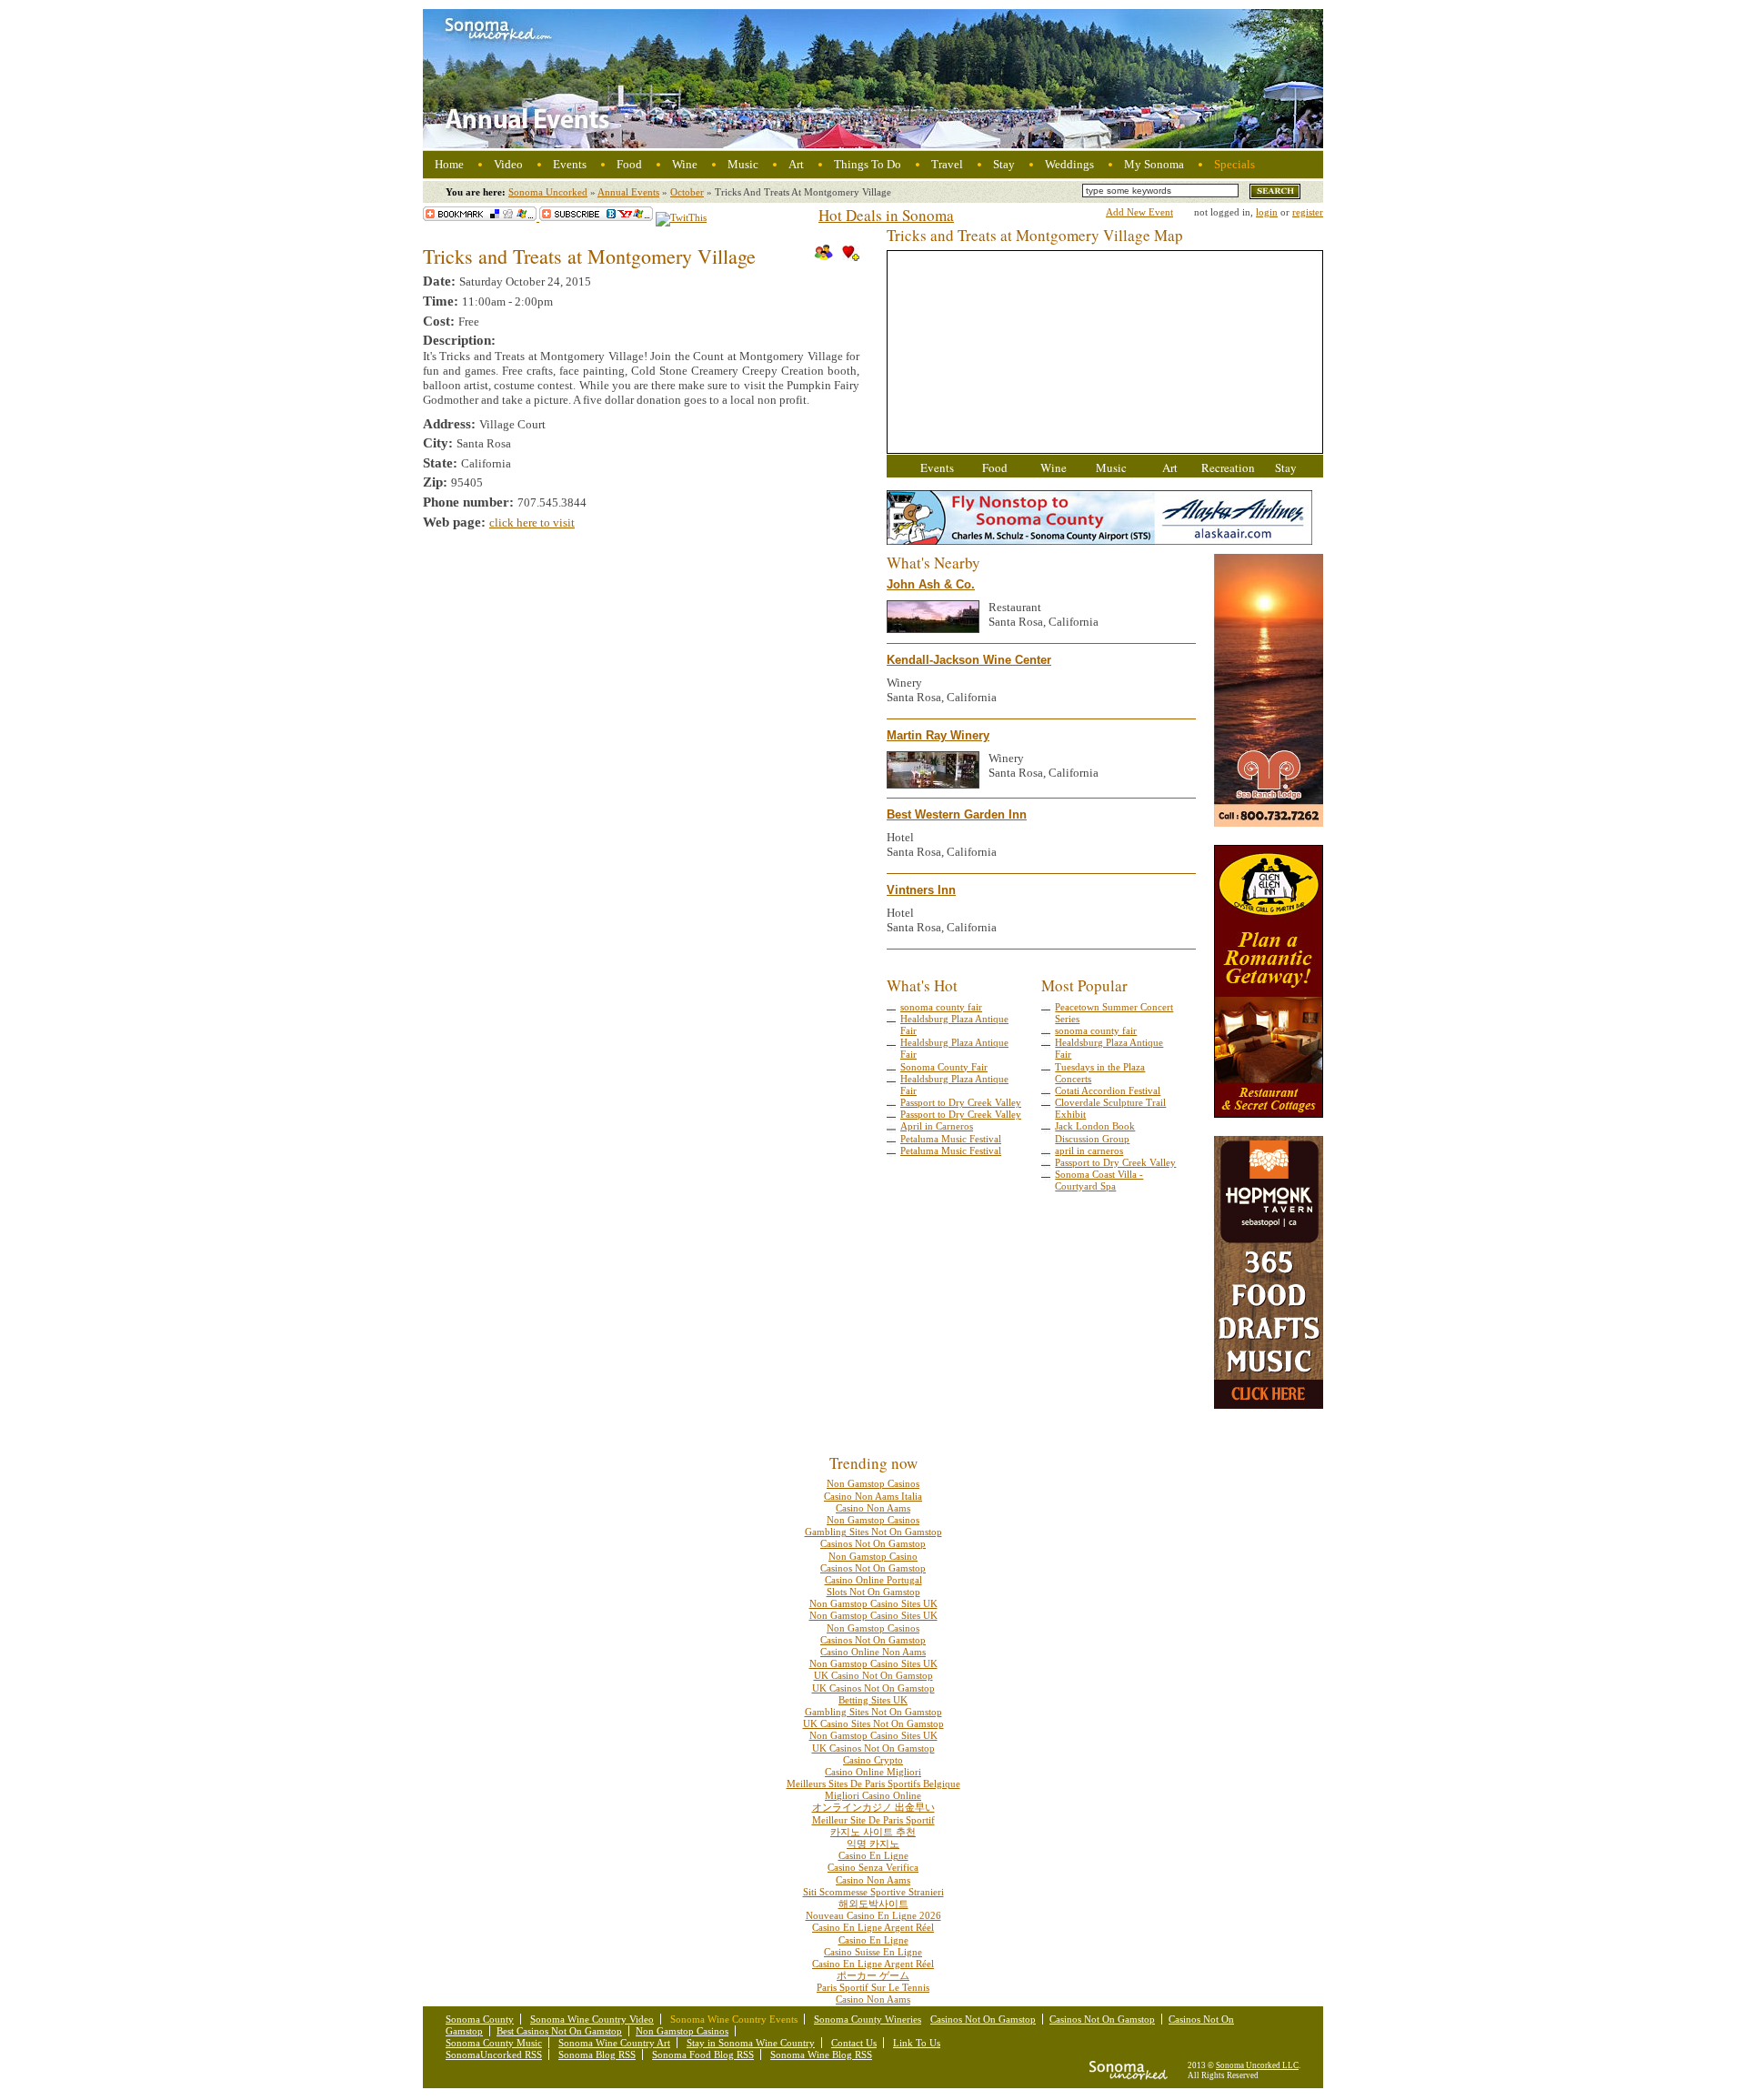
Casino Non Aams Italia (873, 1496)
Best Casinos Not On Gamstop (559, 2031)
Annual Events (628, 192)
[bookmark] (481, 217)
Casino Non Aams (873, 1508)
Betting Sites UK (873, 1700)
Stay (1004, 164)
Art (796, 164)
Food (629, 164)
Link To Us (917, 2043)
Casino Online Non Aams (873, 1652)
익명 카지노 (873, 1844)
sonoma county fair (941, 1007)
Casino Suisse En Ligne (873, 1952)
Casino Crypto (873, 1760)
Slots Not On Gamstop (873, 1592)
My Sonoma (1154, 164)
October (687, 192)
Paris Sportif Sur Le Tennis (873, 1987)
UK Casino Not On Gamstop (873, 1675)
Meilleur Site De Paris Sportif (873, 1820)
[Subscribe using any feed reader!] (596, 217)
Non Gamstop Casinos (873, 1483)
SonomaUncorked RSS (494, 2055)
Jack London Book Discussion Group (1095, 1132)
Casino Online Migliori (873, 1772)
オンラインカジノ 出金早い (873, 1807)
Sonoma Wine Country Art (614, 2043)
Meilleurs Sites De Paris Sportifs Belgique (873, 1783)
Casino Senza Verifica (873, 1867)
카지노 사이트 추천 (873, 1832)
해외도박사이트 (873, 1904)
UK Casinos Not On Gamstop (873, 1688)
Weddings (1069, 164)
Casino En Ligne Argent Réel (873, 1927)
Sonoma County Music (494, 2043)
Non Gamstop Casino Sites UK (873, 1603)
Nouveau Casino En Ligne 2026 (873, 1915)
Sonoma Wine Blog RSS (821, 2055)
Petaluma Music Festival (951, 1139)
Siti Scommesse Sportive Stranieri (873, 1892)
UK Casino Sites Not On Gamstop (873, 1723)
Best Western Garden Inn (957, 814)
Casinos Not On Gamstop (873, 1543)
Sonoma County (480, 2019)
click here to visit (532, 522)
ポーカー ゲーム (873, 1975)
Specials (1234, 164)
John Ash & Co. (931, 584)
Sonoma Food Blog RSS (703, 2055)
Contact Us (854, 2043)
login (1267, 212)
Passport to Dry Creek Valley (961, 1102)
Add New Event (1139, 212)
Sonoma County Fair (944, 1067)
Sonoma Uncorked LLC (1257, 2065)
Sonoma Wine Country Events (734, 2019)
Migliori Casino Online (873, 1795)
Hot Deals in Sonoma (886, 215)
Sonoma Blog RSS (597, 2055)
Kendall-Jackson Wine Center (969, 660)
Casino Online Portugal (873, 1580)
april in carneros (1089, 1150)
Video (508, 164)
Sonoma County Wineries (868, 2019)
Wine (685, 164)
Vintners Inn (921, 890)
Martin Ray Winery (938, 735)
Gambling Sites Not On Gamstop (873, 1532)
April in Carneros (937, 1126)
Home (449, 164)
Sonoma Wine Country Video (592, 2019)
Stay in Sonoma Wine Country (751, 2043)
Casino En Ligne (873, 1855)
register (1308, 212)
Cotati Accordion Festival (1108, 1090)
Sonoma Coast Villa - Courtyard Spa (1099, 1180)
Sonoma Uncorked (548, 192)
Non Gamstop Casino (873, 1556)
